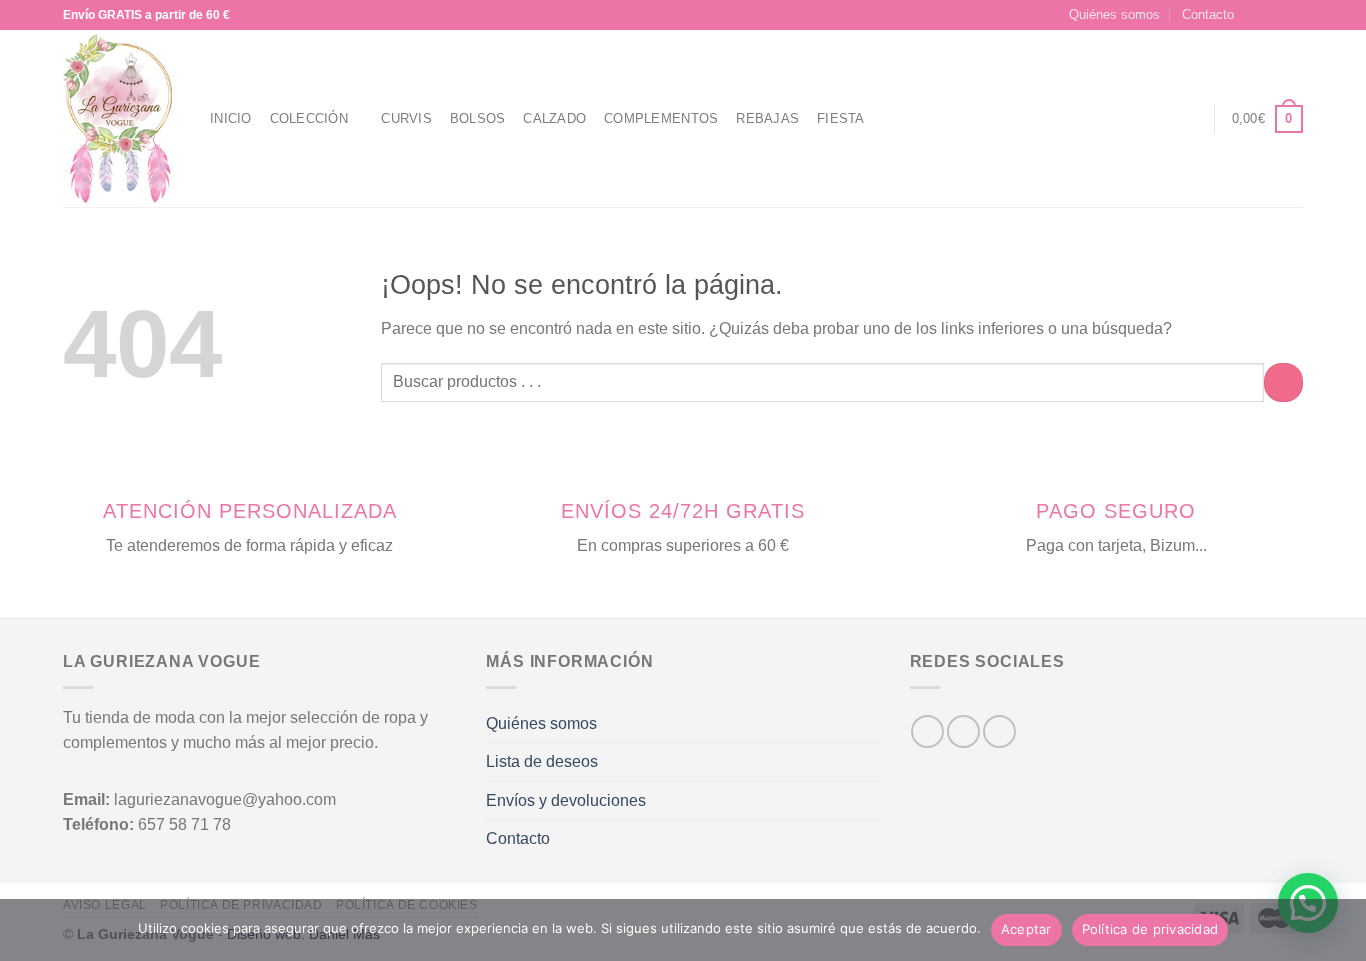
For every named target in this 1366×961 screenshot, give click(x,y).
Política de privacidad (1150, 929)
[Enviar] (1283, 382)
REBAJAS (767, 118)
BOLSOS (478, 118)
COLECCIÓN (309, 118)
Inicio (231, 118)
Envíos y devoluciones (566, 800)
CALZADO (554, 118)
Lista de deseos (542, 761)
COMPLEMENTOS (661, 118)
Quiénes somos (1114, 14)
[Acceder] (1188, 119)
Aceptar (1026, 929)
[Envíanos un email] (1293, 15)
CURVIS (406, 118)
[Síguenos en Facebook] (1255, 15)
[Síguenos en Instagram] (1274, 15)
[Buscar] (1151, 119)
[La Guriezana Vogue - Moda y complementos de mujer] (121, 118)
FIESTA (841, 118)
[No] (1341, 936)
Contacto (1208, 14)
